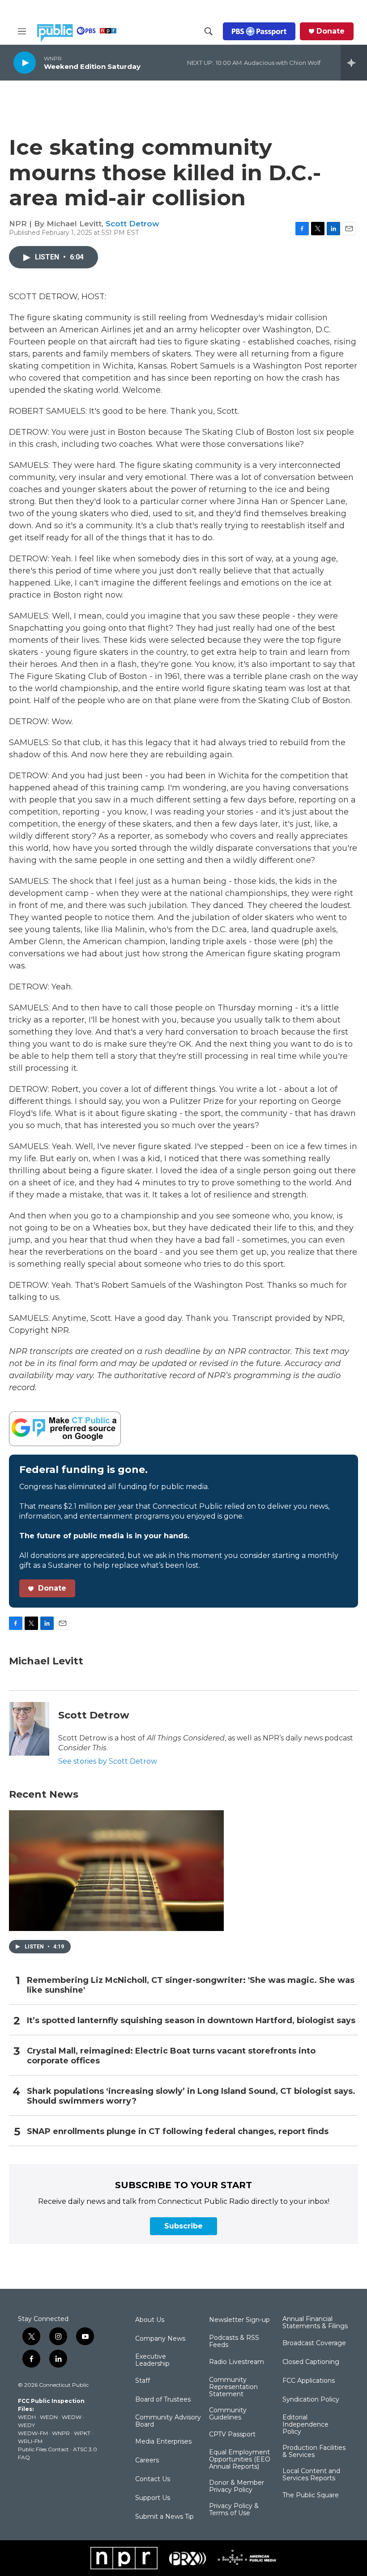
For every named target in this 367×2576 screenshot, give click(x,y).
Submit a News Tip (164, 2517)
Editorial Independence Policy (305, 2425)
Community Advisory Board (168, 2421)
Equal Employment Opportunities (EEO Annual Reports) (240, 2460)
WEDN (49, 2417)
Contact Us (153, 2479)
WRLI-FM (30, 2441)
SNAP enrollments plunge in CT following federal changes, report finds (178, 2132)
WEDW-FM (33, 2433)
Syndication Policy (311, 2400)
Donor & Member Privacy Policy (237, 2487)
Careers (147, 2461)
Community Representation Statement (233, 2387)
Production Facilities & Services (314, 2452)
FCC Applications (309, 2381)
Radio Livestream (237, 2362)
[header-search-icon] (209, 31)
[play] (25, 62)
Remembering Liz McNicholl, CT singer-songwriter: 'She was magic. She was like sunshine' (191, 1985)
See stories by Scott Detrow (108, 1761)
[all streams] (354, 63)
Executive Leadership (152, 2360)
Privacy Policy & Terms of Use (234, 2510)
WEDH (27, 2417)
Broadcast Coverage (314, 2343)
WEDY (26, 2425)
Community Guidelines (228, 2414)
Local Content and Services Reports (311, 2475)
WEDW (72, 2417)
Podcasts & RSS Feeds (234, 2342)
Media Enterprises (163, 2442)
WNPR (61, 2433)
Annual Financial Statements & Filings (315, 2323)
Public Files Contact (43, 2449)
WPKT (82, 2433)
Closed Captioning (311, 2362)
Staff (143, 2381)
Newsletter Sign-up (239, 2320)
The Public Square (311, 2495)
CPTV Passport (232, 2435)
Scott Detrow (132, 224)
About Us (150, 2320)
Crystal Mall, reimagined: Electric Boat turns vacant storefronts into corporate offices (171, 2056)
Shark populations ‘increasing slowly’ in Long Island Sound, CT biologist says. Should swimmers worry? (191, 2096)
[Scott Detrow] (29, 1729)
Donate (331, 31)
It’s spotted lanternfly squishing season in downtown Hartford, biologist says (191, 2021)
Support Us (153, 2498)
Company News (160, 2339)
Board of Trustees (163, 2400)
